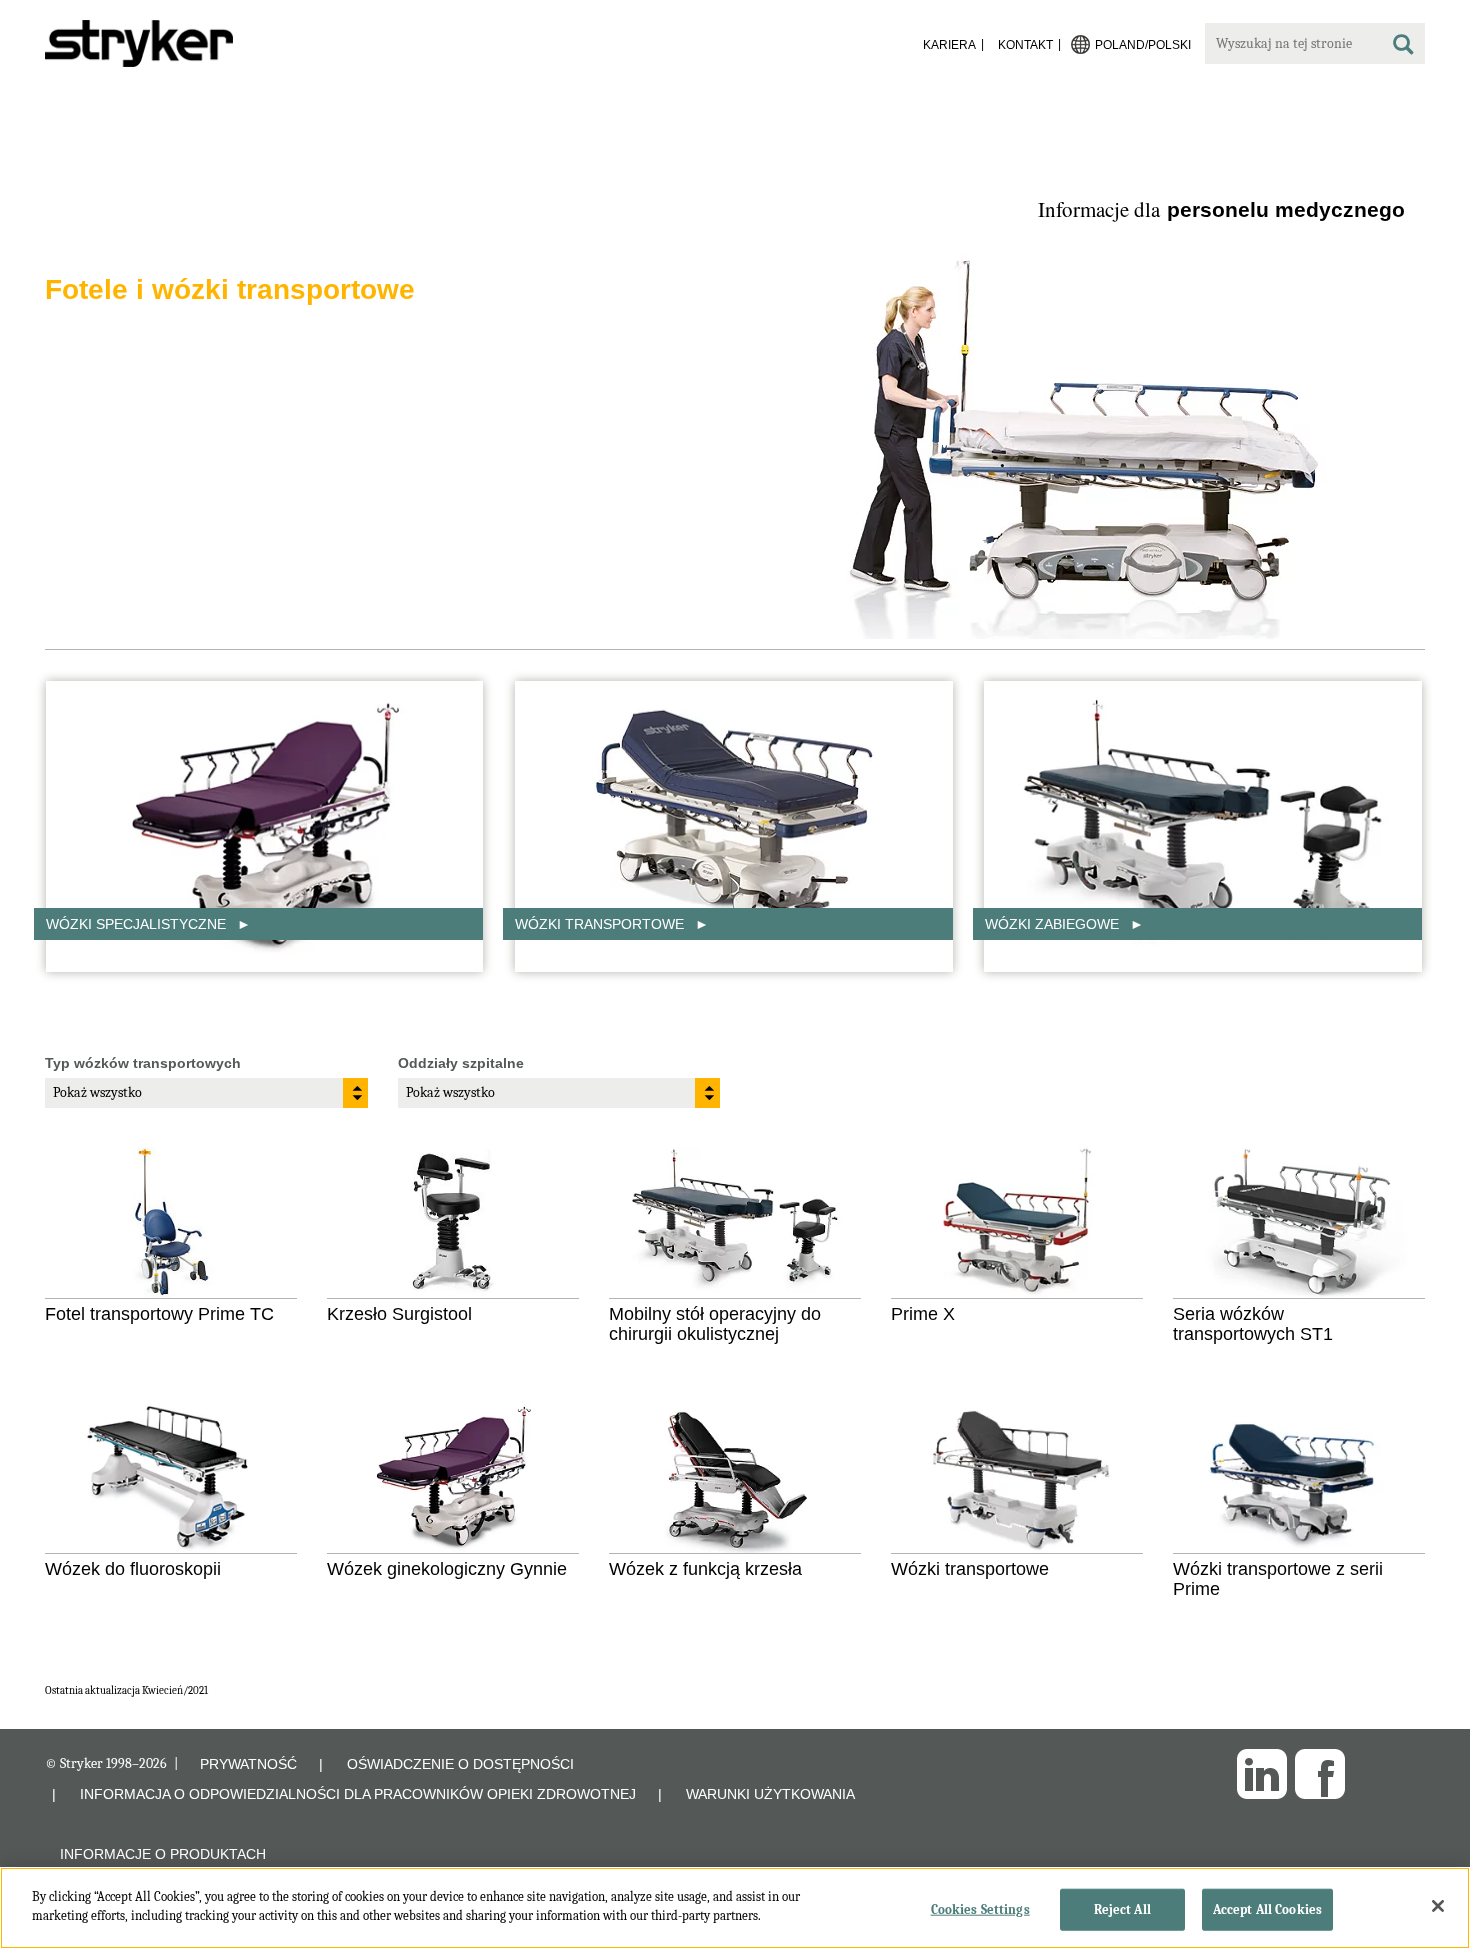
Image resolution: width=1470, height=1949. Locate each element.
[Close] (1438, 1906)
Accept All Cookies (1267, 1909)
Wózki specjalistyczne (138, 924)
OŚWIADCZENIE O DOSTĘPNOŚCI (460, 1764)
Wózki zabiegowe (1054, 924)
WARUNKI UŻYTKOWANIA (770, 1794)
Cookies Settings (980, 1909)
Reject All (1122, 1909)
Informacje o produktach (163, 1854)
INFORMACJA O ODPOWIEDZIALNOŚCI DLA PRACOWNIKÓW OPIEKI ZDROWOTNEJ (358, 1794)
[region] (735, 1908)
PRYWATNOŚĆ (248, 1764)
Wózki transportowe (601, 924)
